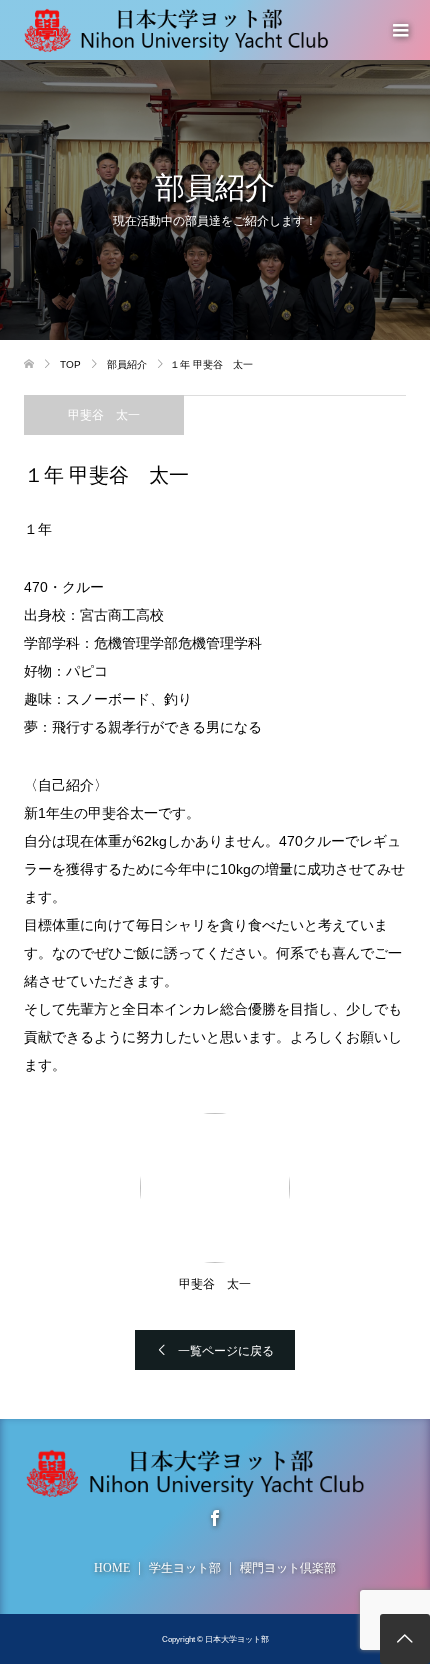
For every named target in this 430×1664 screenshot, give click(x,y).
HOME (112, 1568)
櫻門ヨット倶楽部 (288, 1568)
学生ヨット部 (185, 1568)
